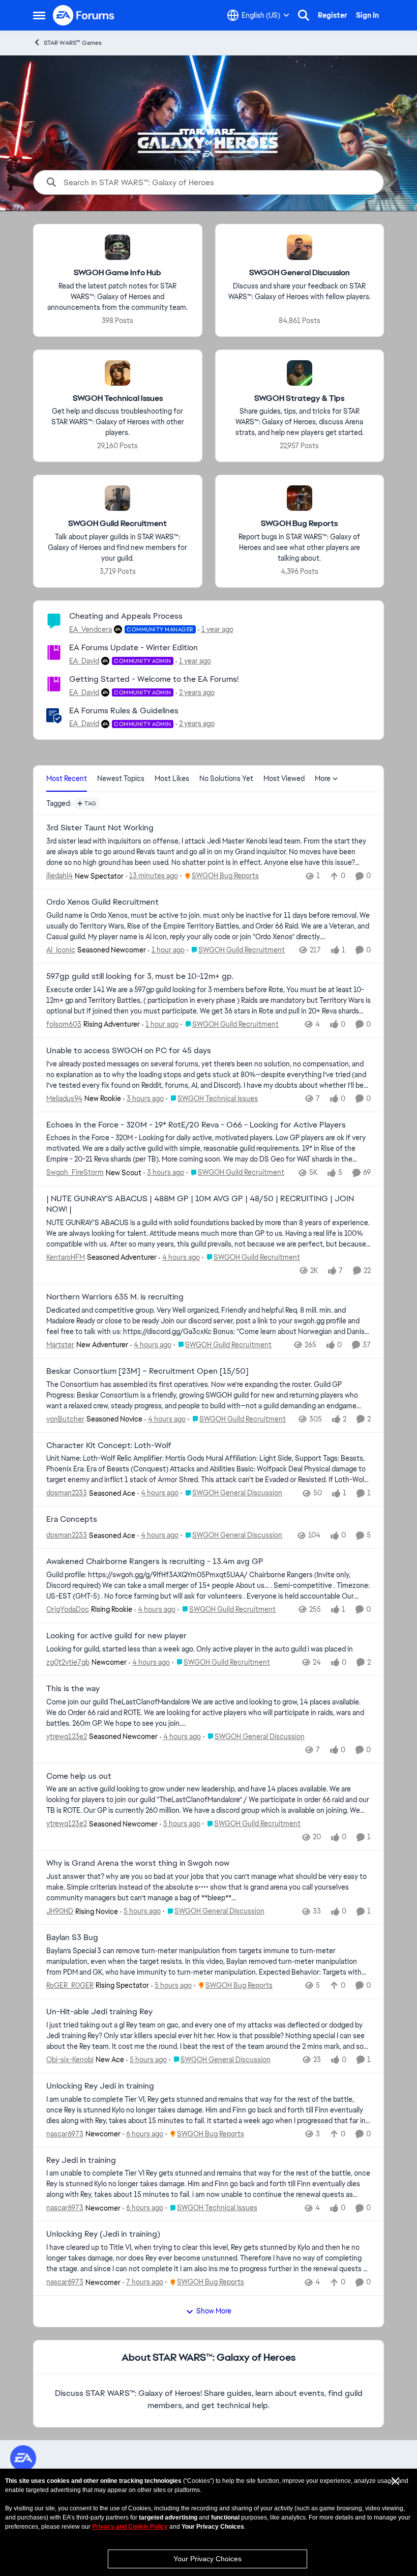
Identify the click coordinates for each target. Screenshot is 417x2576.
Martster (60, 1345)
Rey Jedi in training (81, 2160)
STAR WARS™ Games (73, 43)
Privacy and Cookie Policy (130, 2527)
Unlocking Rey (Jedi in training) (103, 2234)
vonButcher (65, 1419)
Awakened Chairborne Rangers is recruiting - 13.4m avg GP (155, 1561)
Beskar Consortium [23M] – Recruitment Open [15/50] (147, 1371)
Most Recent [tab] (67, 778)
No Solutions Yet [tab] (226, 778)
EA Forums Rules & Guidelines (124, 711)
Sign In (367, 15)
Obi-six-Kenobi (70, 2060)
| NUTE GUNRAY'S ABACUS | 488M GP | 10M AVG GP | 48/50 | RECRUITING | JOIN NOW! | (200, 1204)
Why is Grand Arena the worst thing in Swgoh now (138, 1863)
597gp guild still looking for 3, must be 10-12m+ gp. (140, 976)
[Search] (304, 15)
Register (333, 15)
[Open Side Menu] (39, 15)
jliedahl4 (59, 876)
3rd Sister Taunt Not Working (100, 828)
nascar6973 (65, 2134)
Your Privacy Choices (207, 2559)
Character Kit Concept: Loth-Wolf (109, 1445)
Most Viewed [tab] (284, 778)
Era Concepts (72, 1519)
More (323, 778)
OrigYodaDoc (68, 1609)
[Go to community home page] (84, 15)
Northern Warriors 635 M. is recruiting (115, 1297)
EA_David (84, 661)
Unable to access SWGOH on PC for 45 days (129, 1051)
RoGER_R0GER (70, 1985)
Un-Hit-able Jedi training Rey (99, 2012)
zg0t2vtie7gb (68, 1662)
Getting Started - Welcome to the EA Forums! (154, 679)
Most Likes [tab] (172, 778)
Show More (214, 2311)
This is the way (73, 1689)
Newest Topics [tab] (121, 778)
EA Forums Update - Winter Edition (133, 647)
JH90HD (60, 1911)
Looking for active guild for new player (116, 1636)
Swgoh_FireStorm (75, 1172)
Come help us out (79, 1776)
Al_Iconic (61, 950)
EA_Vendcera (91, 629)
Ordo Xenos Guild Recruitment (102, 902)
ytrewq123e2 (67, 1736)
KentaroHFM (66, 1257)
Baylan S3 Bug (72, 1937)
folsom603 (64, 1024)
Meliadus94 (64, 1098)
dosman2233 (67, 1493)
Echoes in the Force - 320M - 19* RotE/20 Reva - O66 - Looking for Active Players (196, 1125)
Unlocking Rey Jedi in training (100, 2086)
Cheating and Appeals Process (126, 616)
